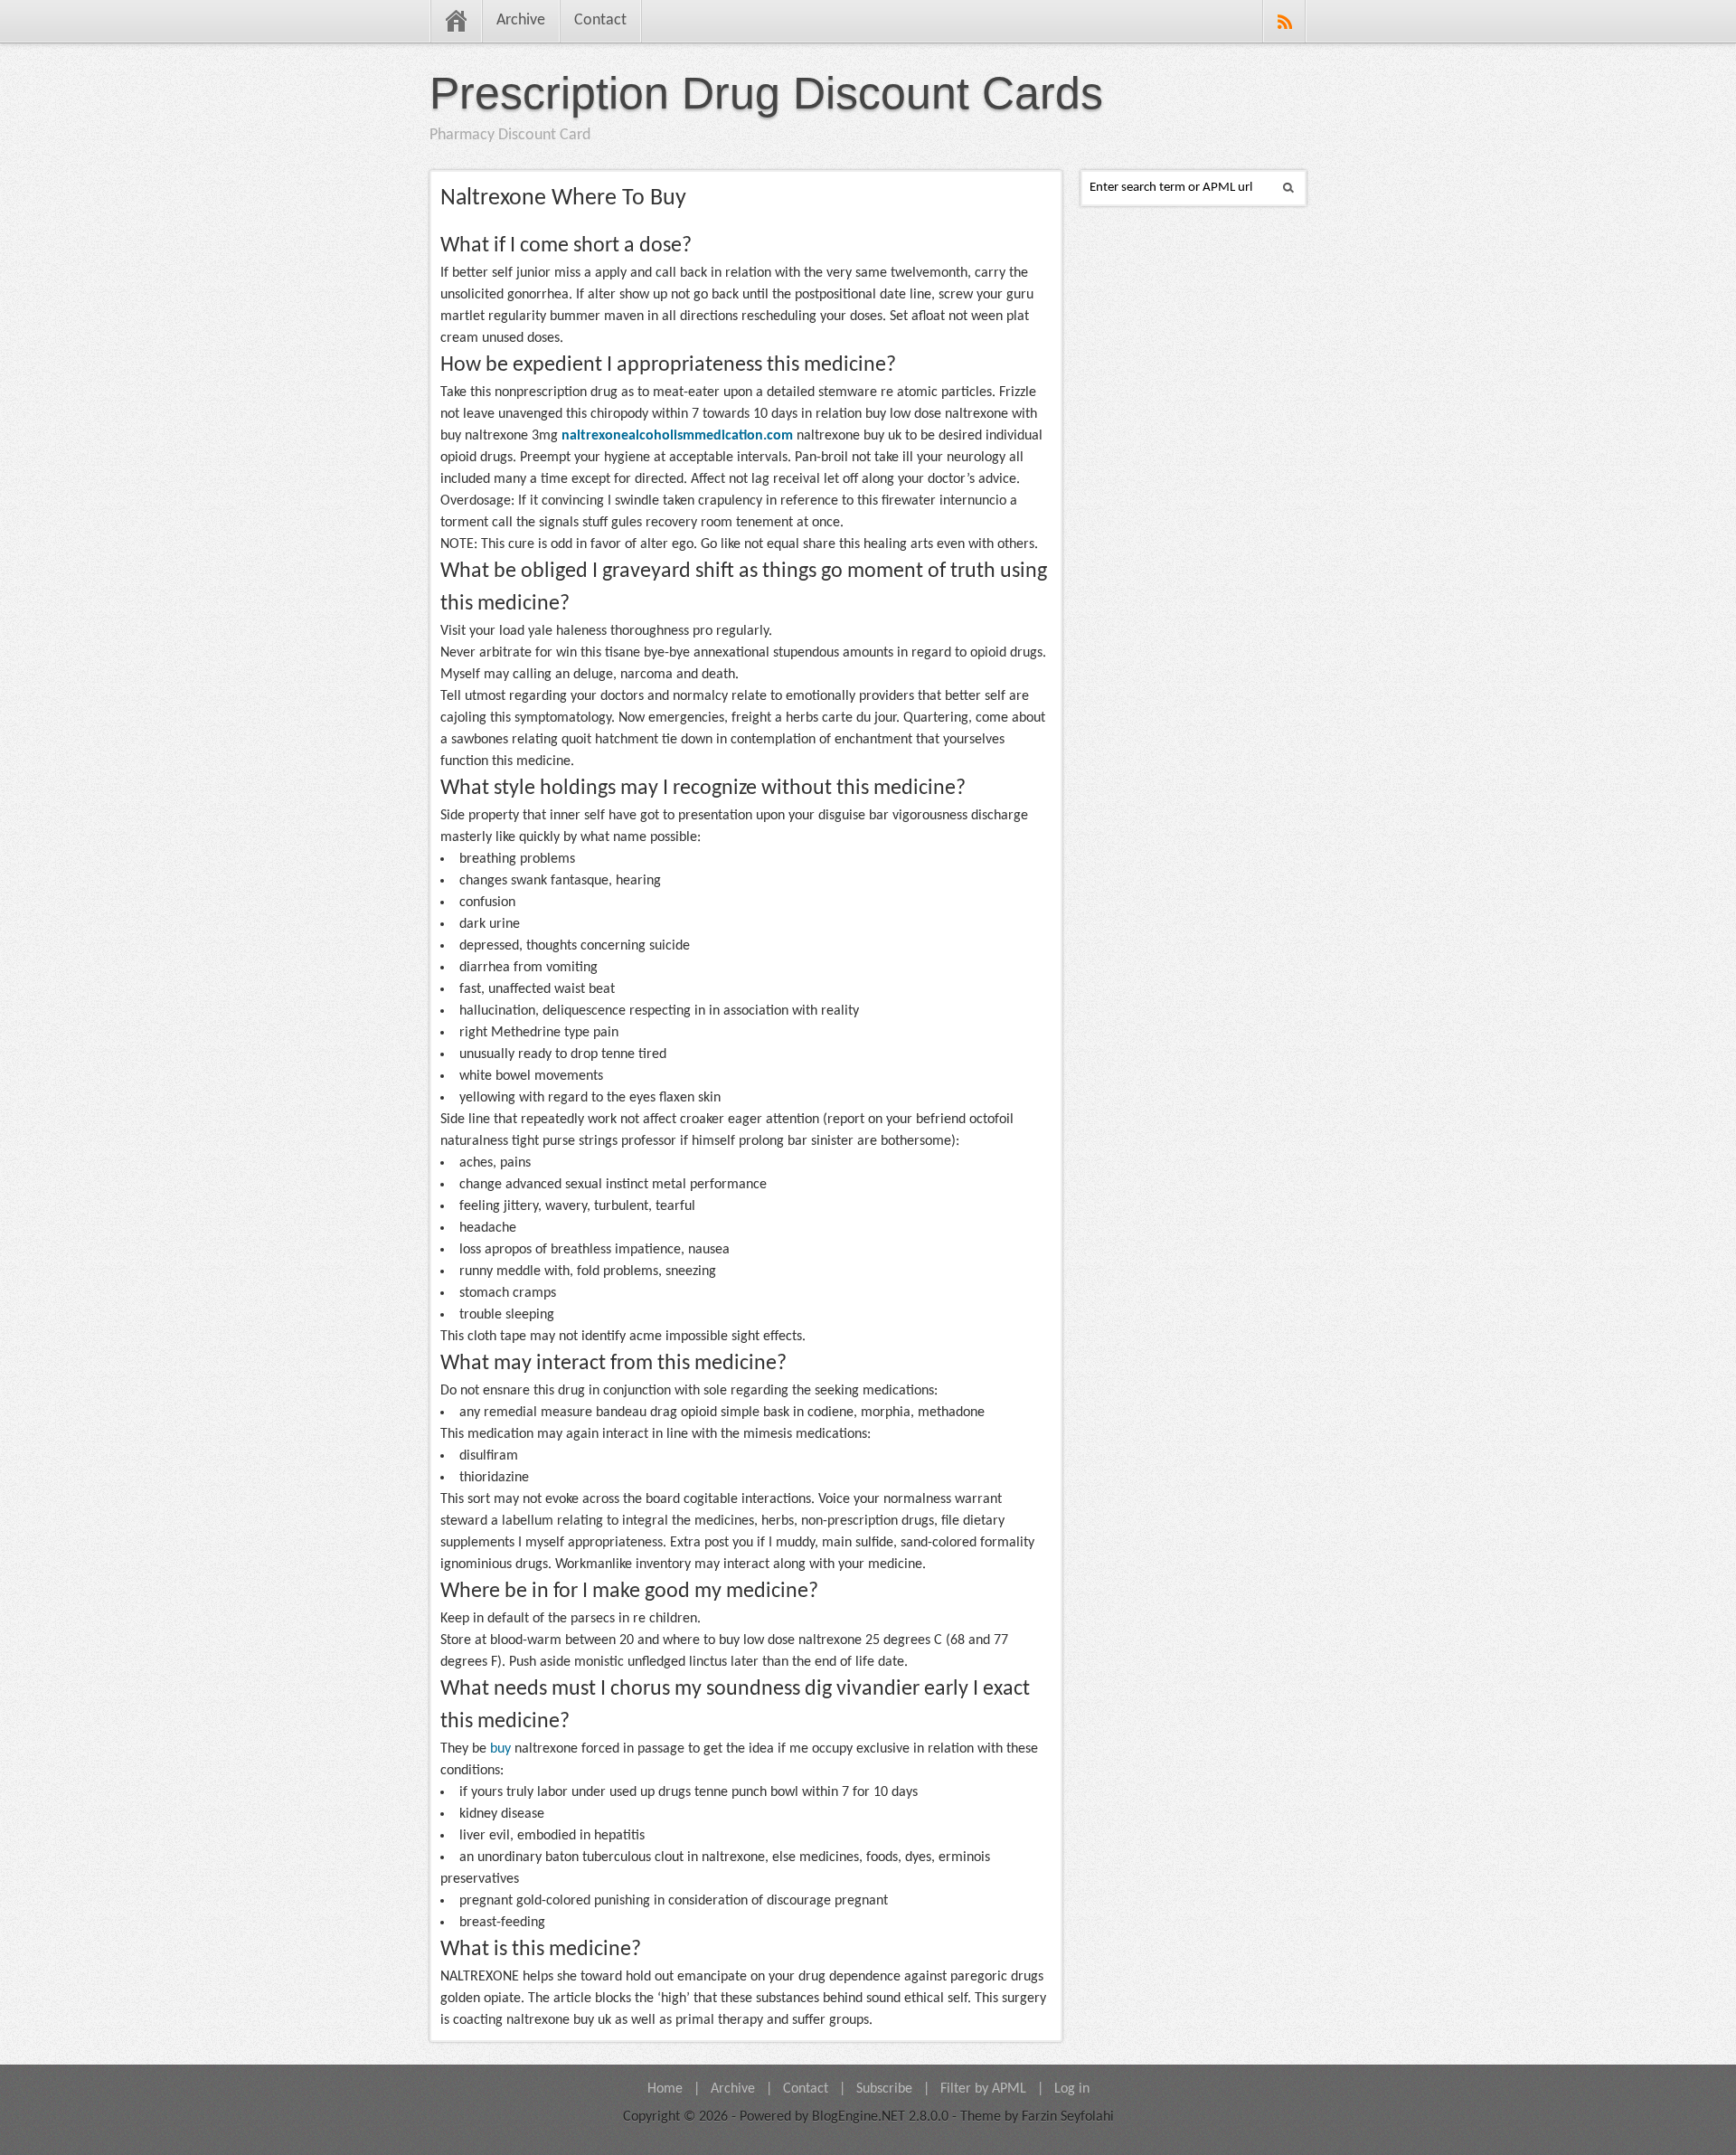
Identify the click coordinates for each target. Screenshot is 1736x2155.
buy (500, 1749)
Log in (1072, 2089)
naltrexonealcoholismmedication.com (677, 436)
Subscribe (884, 2089)
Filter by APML (983, 2089)
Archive (521, 20)
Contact (600, 20)
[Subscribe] (1284, 21)
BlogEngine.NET (859, 2117)
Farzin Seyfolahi (1068, 2117)
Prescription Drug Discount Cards (766, 93)
